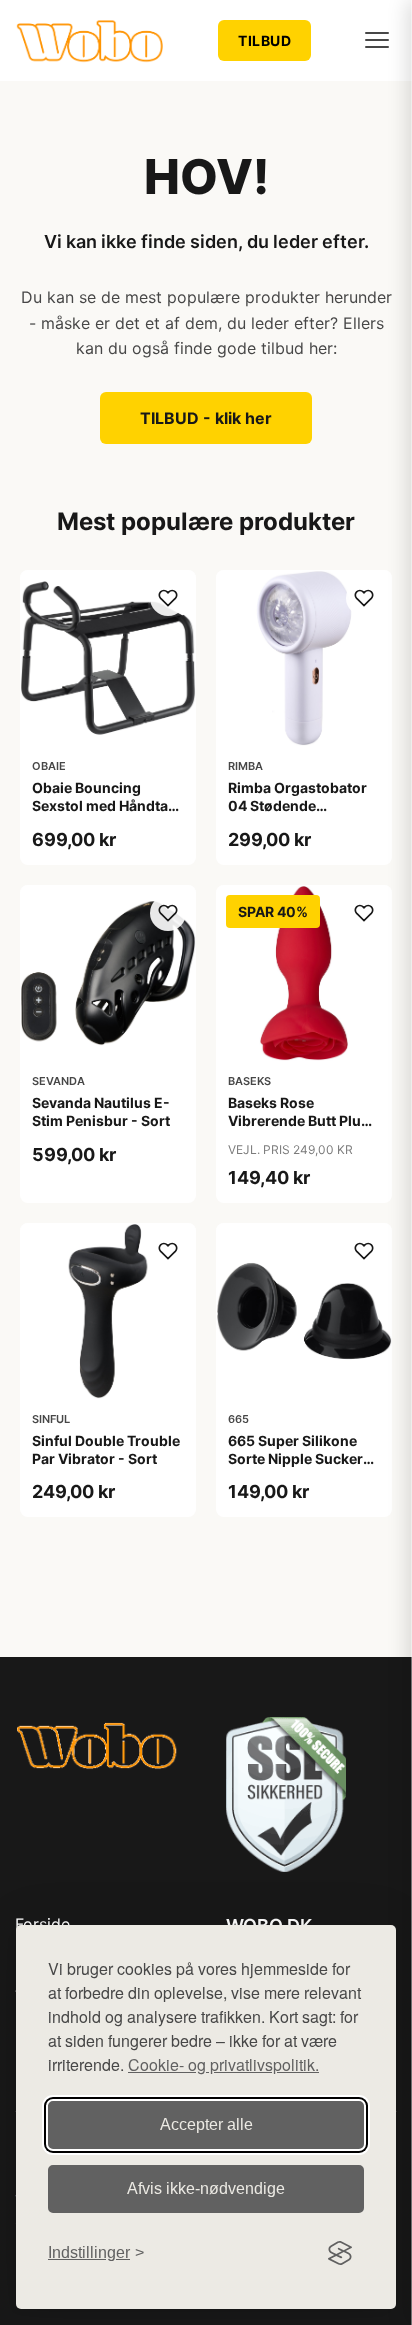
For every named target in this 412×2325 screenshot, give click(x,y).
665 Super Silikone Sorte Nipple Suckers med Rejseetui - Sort (299, 1458)
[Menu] (377, 40)
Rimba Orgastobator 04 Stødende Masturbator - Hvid (297, 805)
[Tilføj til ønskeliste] (168, 598)
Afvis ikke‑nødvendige (206, 2188)
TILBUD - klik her (206, 418)
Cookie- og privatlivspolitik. (223, 2064)
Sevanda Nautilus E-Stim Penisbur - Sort (101, 1111)
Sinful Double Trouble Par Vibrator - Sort (106, 1449)
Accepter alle (206, 2124)
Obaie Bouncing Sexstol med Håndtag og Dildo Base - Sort (104, 805)
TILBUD (264, 40)
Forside (42, 1924)
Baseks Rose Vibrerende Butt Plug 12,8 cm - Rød (299, 1120)
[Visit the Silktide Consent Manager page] (340, 2253)
